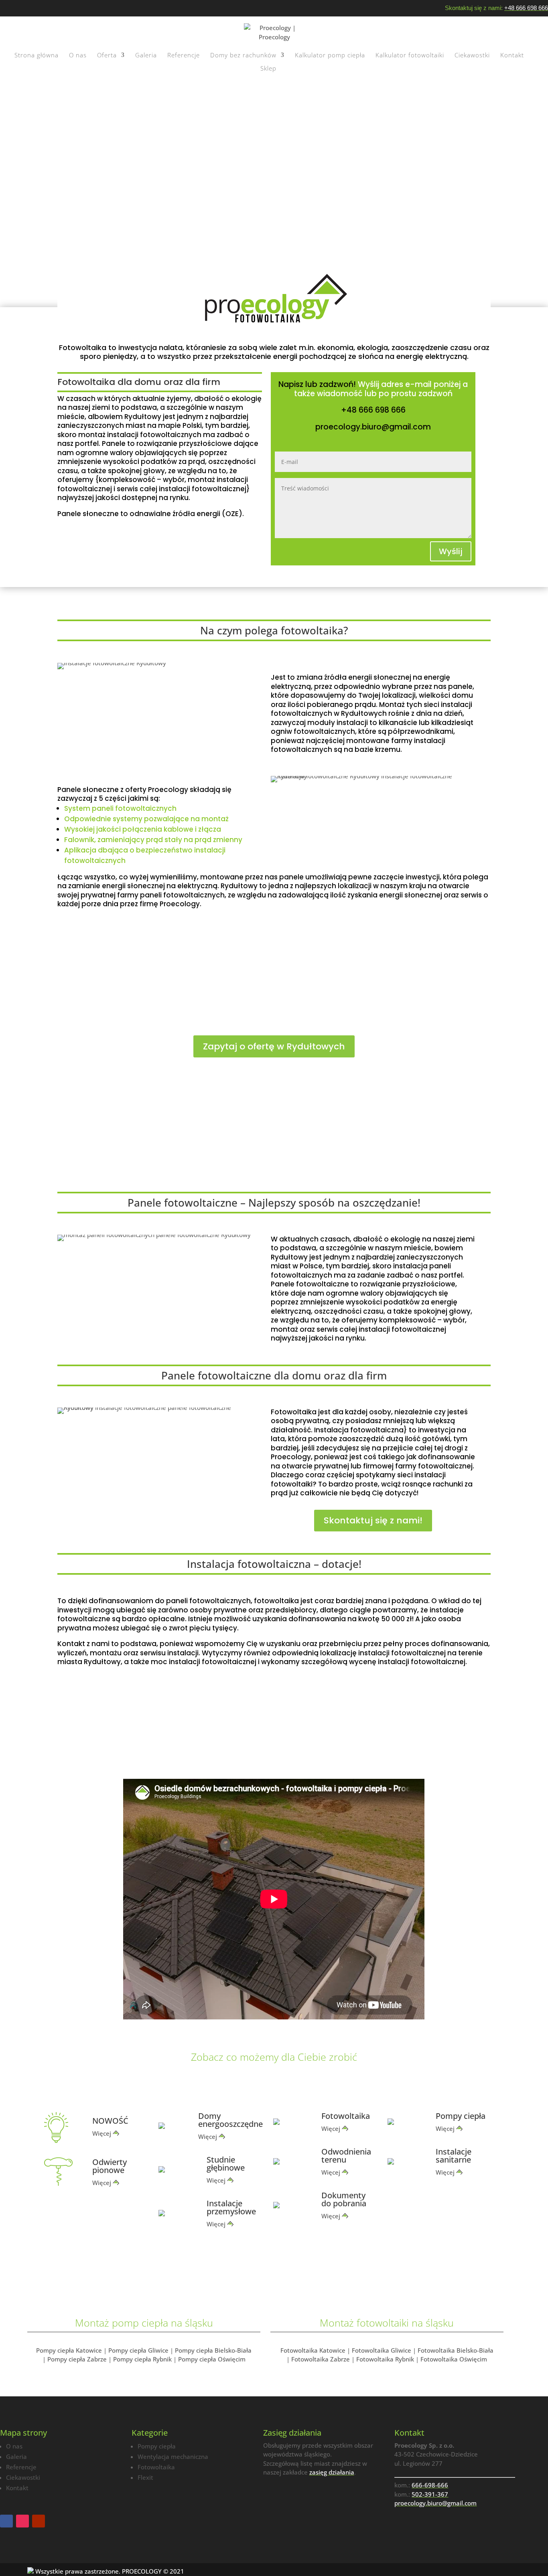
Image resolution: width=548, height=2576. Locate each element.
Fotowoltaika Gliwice (382, 2350)
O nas (78, 56)
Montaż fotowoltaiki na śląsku (387, 2323)
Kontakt (512, 56)
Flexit (145, 2477)
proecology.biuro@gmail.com (373, 427)
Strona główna (37, 56)
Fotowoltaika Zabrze (321, 2359)
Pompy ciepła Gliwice (138, 2350)
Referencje (184, 56)
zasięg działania (332, 2472)
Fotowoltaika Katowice (313, 2350)
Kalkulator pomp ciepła (330, 56)
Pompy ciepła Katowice (69, 2350)
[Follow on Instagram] (22, 2521)
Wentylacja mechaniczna (173, 2457)
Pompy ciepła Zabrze (77, 2359)
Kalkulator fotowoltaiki (410, 56)
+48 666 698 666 (526, 8)
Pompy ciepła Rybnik (142, 2359)
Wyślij (451, 551)
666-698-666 (430, 2485)
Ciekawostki (472, 56)
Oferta (107, 56)
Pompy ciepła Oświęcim (212, 2359)
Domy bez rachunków (243, 56)
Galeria (146, 56)
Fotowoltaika (156, 2467)
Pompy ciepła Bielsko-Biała (213, 2350)
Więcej (102, 2133)
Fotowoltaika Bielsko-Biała (456, 2350)
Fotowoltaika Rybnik (385, 2359)
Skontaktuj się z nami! (373, 1520)
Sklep (268, 69)
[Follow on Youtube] (39, 2521)
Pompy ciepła (157, 2446)
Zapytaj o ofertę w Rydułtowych (274, 1046)
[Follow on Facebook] (6, 2521)
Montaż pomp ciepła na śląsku (144, 2323)
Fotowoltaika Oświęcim (454, 2359)
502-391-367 (430, 2494)
